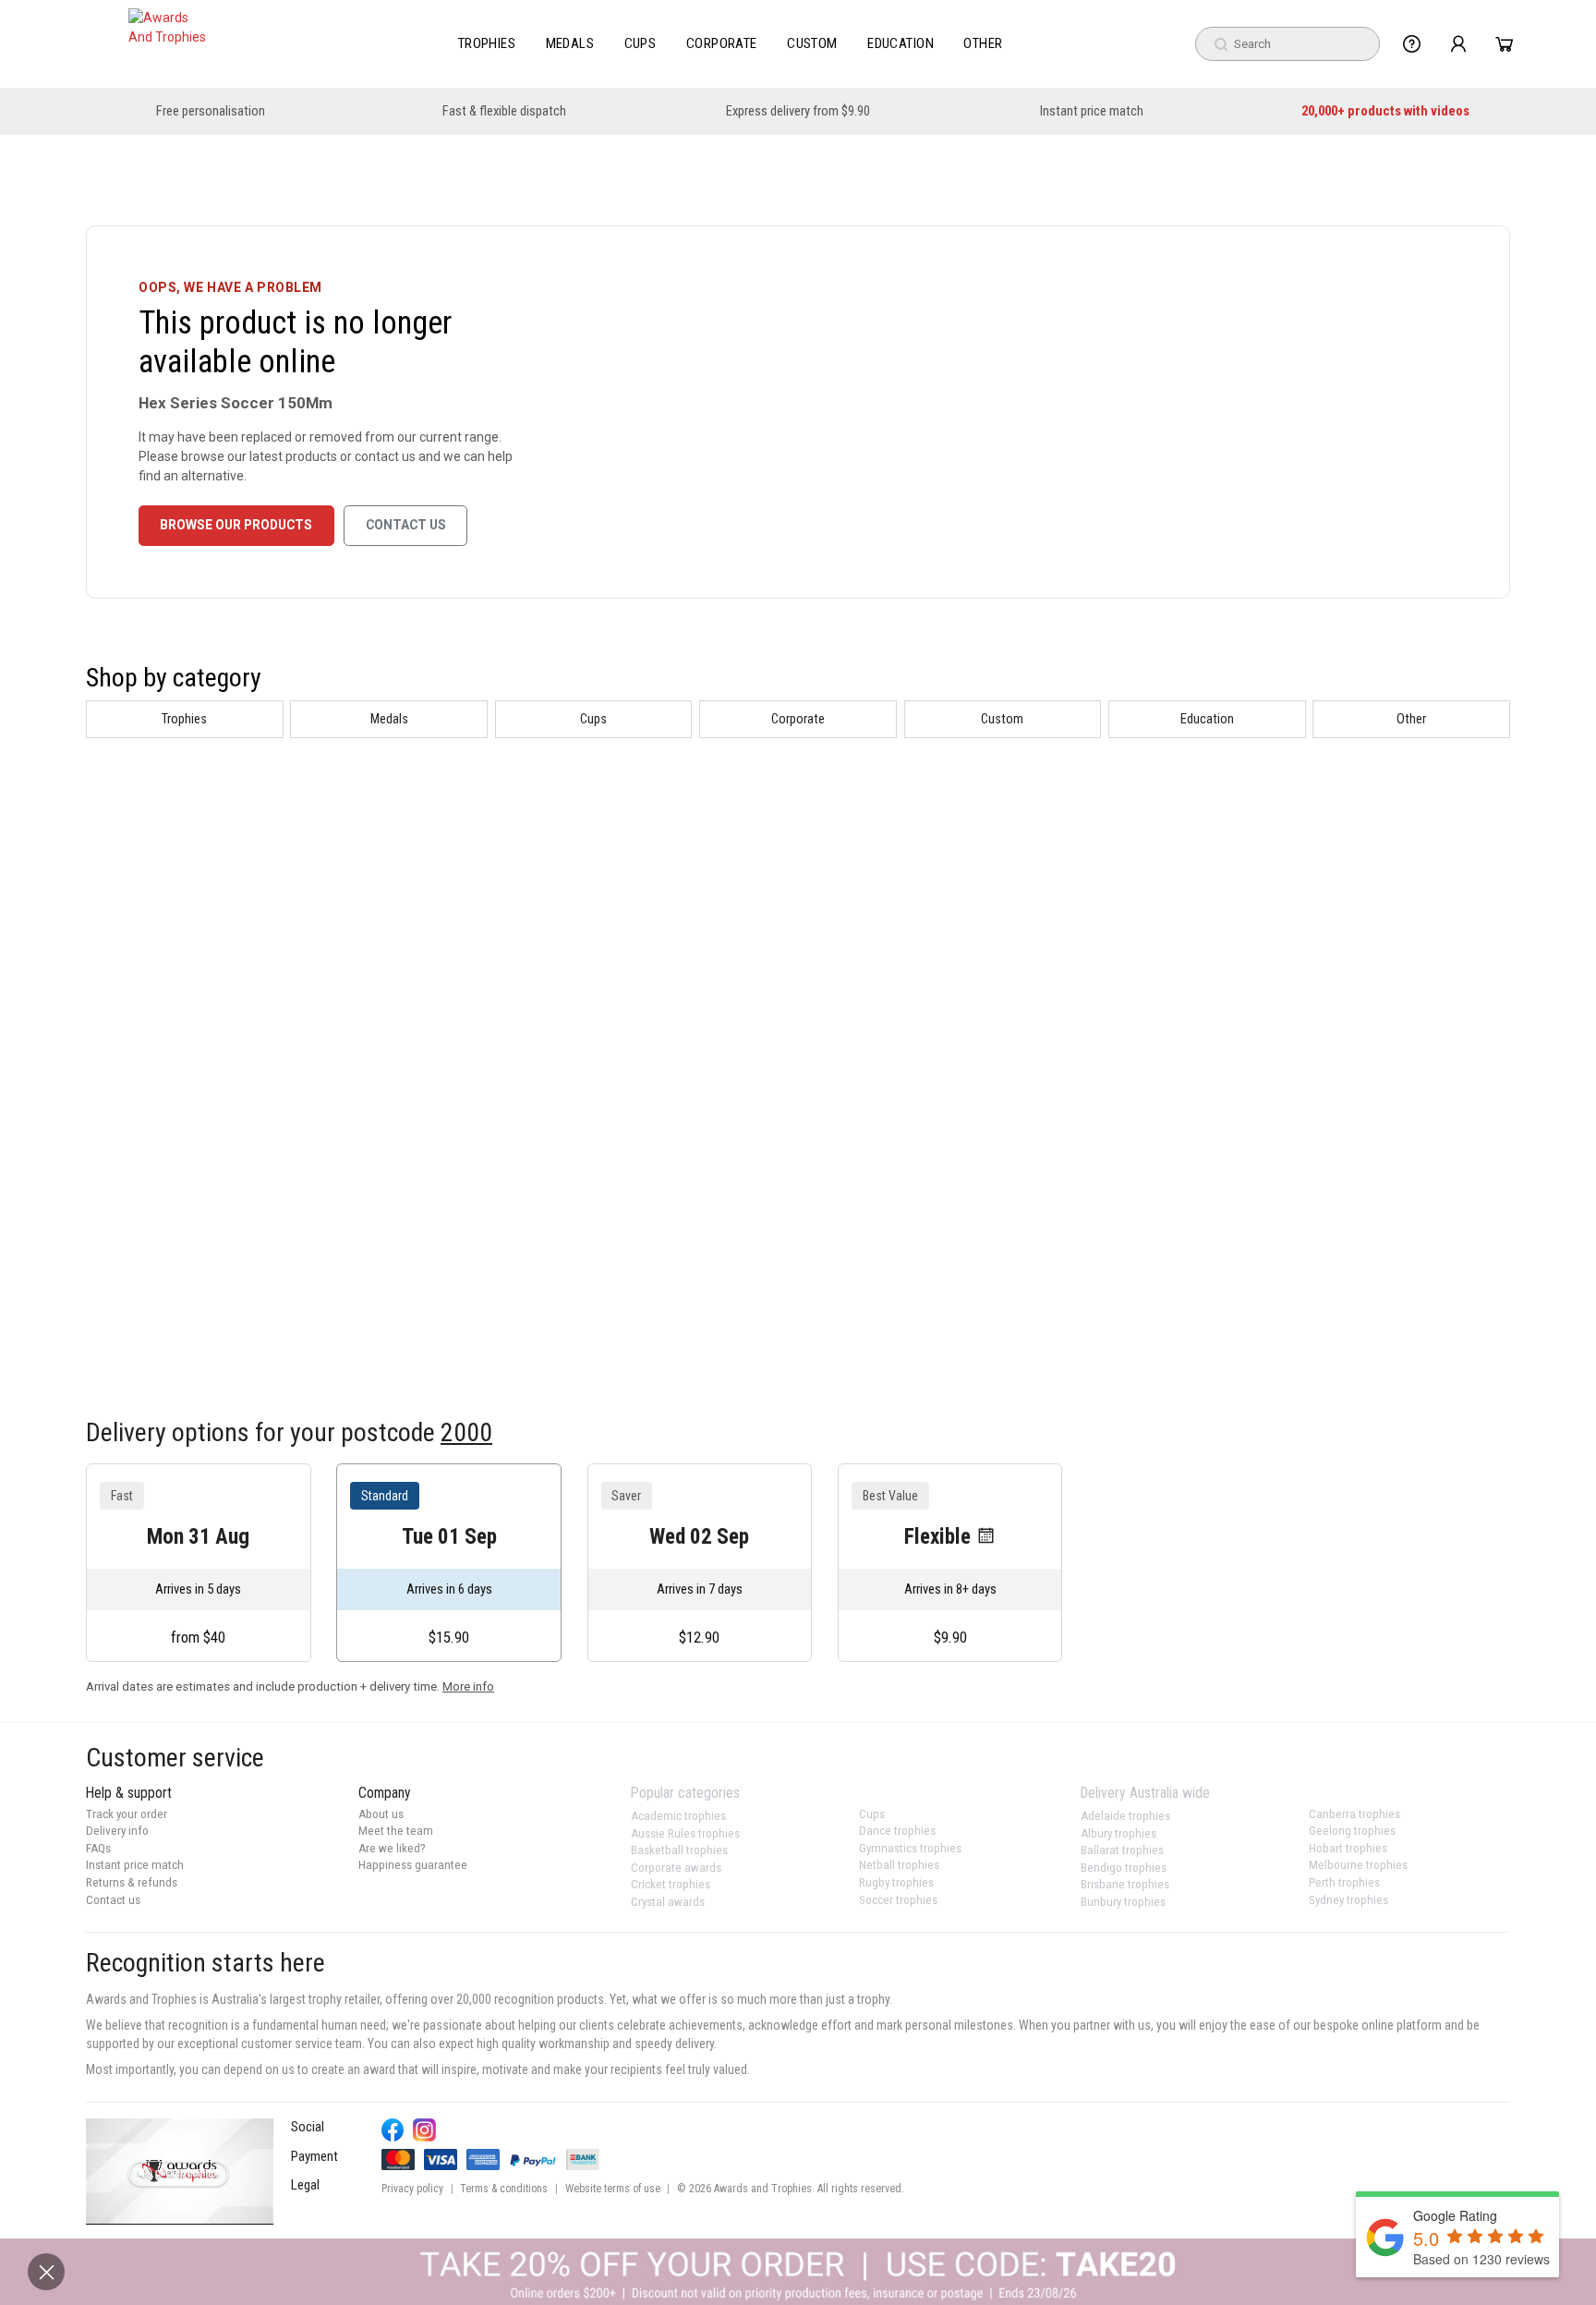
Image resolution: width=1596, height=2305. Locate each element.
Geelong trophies (1352, 1831)
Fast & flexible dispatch (504, 111)
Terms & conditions (504, 2189)
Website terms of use (613, 2189)
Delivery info (117, 1831)
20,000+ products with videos (1385, 111)
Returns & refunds (132, 1882)
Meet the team (396, 1831)
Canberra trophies (1354, 1814)
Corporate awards (676, 1868)
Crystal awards (668, 1902)
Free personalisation (211, 111)
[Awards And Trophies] (169, 44)
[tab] (185, 719)
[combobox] (1288, 44)
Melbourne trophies (1358, 1865)
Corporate (722, 43)
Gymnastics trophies (910, 1848)
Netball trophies (899, 1865)
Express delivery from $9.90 (798, 111)
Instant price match (1092, 111)
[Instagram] (424, 2130)
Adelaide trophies (1125, 1816)
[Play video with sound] (180, 2171)
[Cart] (1504, 44)
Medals (570, 43)
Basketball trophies (679, 1850)
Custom (812, 43)
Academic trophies (678, 1816)
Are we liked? (392, 1848)
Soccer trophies (898, 1900)
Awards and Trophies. (764, 2189)
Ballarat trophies (1122, 1850)
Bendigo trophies (1124, 1868)
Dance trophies (897, 1831)
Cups (641, 43)
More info (468, 1686)
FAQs (98, 1848)
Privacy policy (412, 2189)
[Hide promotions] (46, 2272)
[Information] (1412, 44)
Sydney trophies (1348, 1900)
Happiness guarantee (413, 1865)
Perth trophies (1344, 1882)
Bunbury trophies (1123, 1902)
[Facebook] (393, 2130)
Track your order (127, 1814)
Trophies (487, 43)
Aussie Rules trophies (685, 1833)
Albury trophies (1118, 1833)
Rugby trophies (896, 1882)
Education (901, 43)
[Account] (1458, 44)
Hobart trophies (1348, 1848)
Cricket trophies (671, 1884)
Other (983, 43)
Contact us (406, 525)
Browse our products (236, 525)
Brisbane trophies (1125, 1884)
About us (381, 1814)
